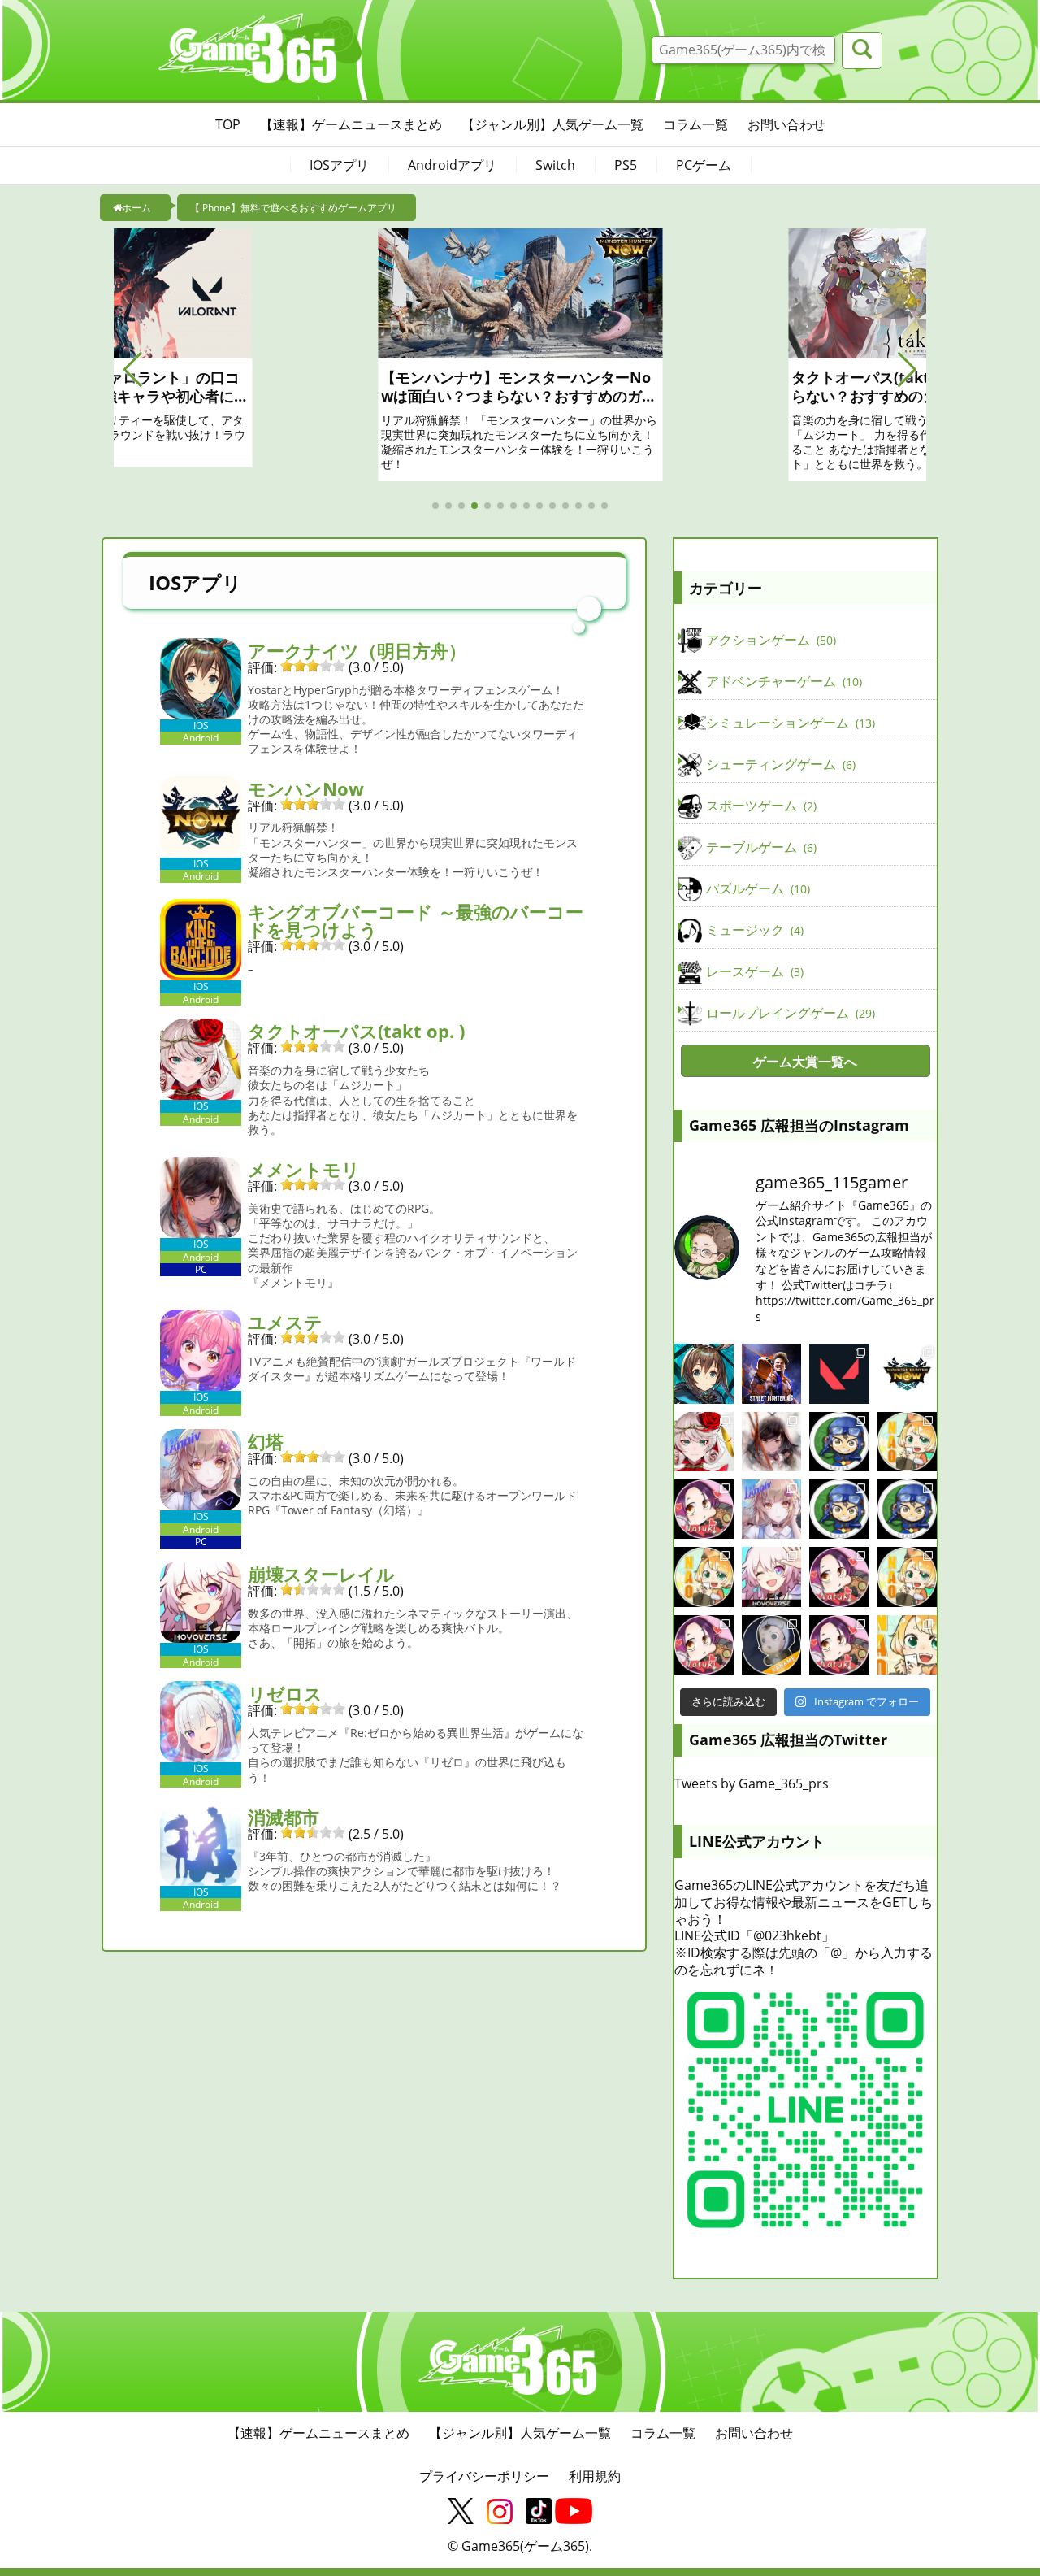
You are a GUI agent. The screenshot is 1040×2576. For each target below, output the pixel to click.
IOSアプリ (339, 165)
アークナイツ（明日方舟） (357, 650)
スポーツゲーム (760, 806)
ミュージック (753, 930)
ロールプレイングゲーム (789, 1013)
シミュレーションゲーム (789, 723)
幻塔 (266, 1441)
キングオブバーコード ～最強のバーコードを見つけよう (416, 920)
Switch (555, 165)
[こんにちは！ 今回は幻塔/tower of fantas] (771, 1509)
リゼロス (285, 1693)
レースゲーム (753, 971)
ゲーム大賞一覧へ (805, 1062)
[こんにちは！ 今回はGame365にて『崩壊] (771, 1577)
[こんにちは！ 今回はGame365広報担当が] (704, 1509)
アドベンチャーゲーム (782, 681)
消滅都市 (284, 1817)
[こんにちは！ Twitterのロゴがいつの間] (907, 1577)
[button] (133, 370)
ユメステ (285, 1322)
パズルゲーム (756, 888)
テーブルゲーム (760, 847)
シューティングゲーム (779, 764)
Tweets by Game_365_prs (752, 1783)
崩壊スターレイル (321, 1574)
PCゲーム (704, 165)
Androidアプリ (452, 165)
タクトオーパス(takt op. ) (356, 1031)
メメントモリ (304, 1169)
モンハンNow (306, 788)
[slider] (313, 666)
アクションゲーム (769, 640)
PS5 (626, 165)
